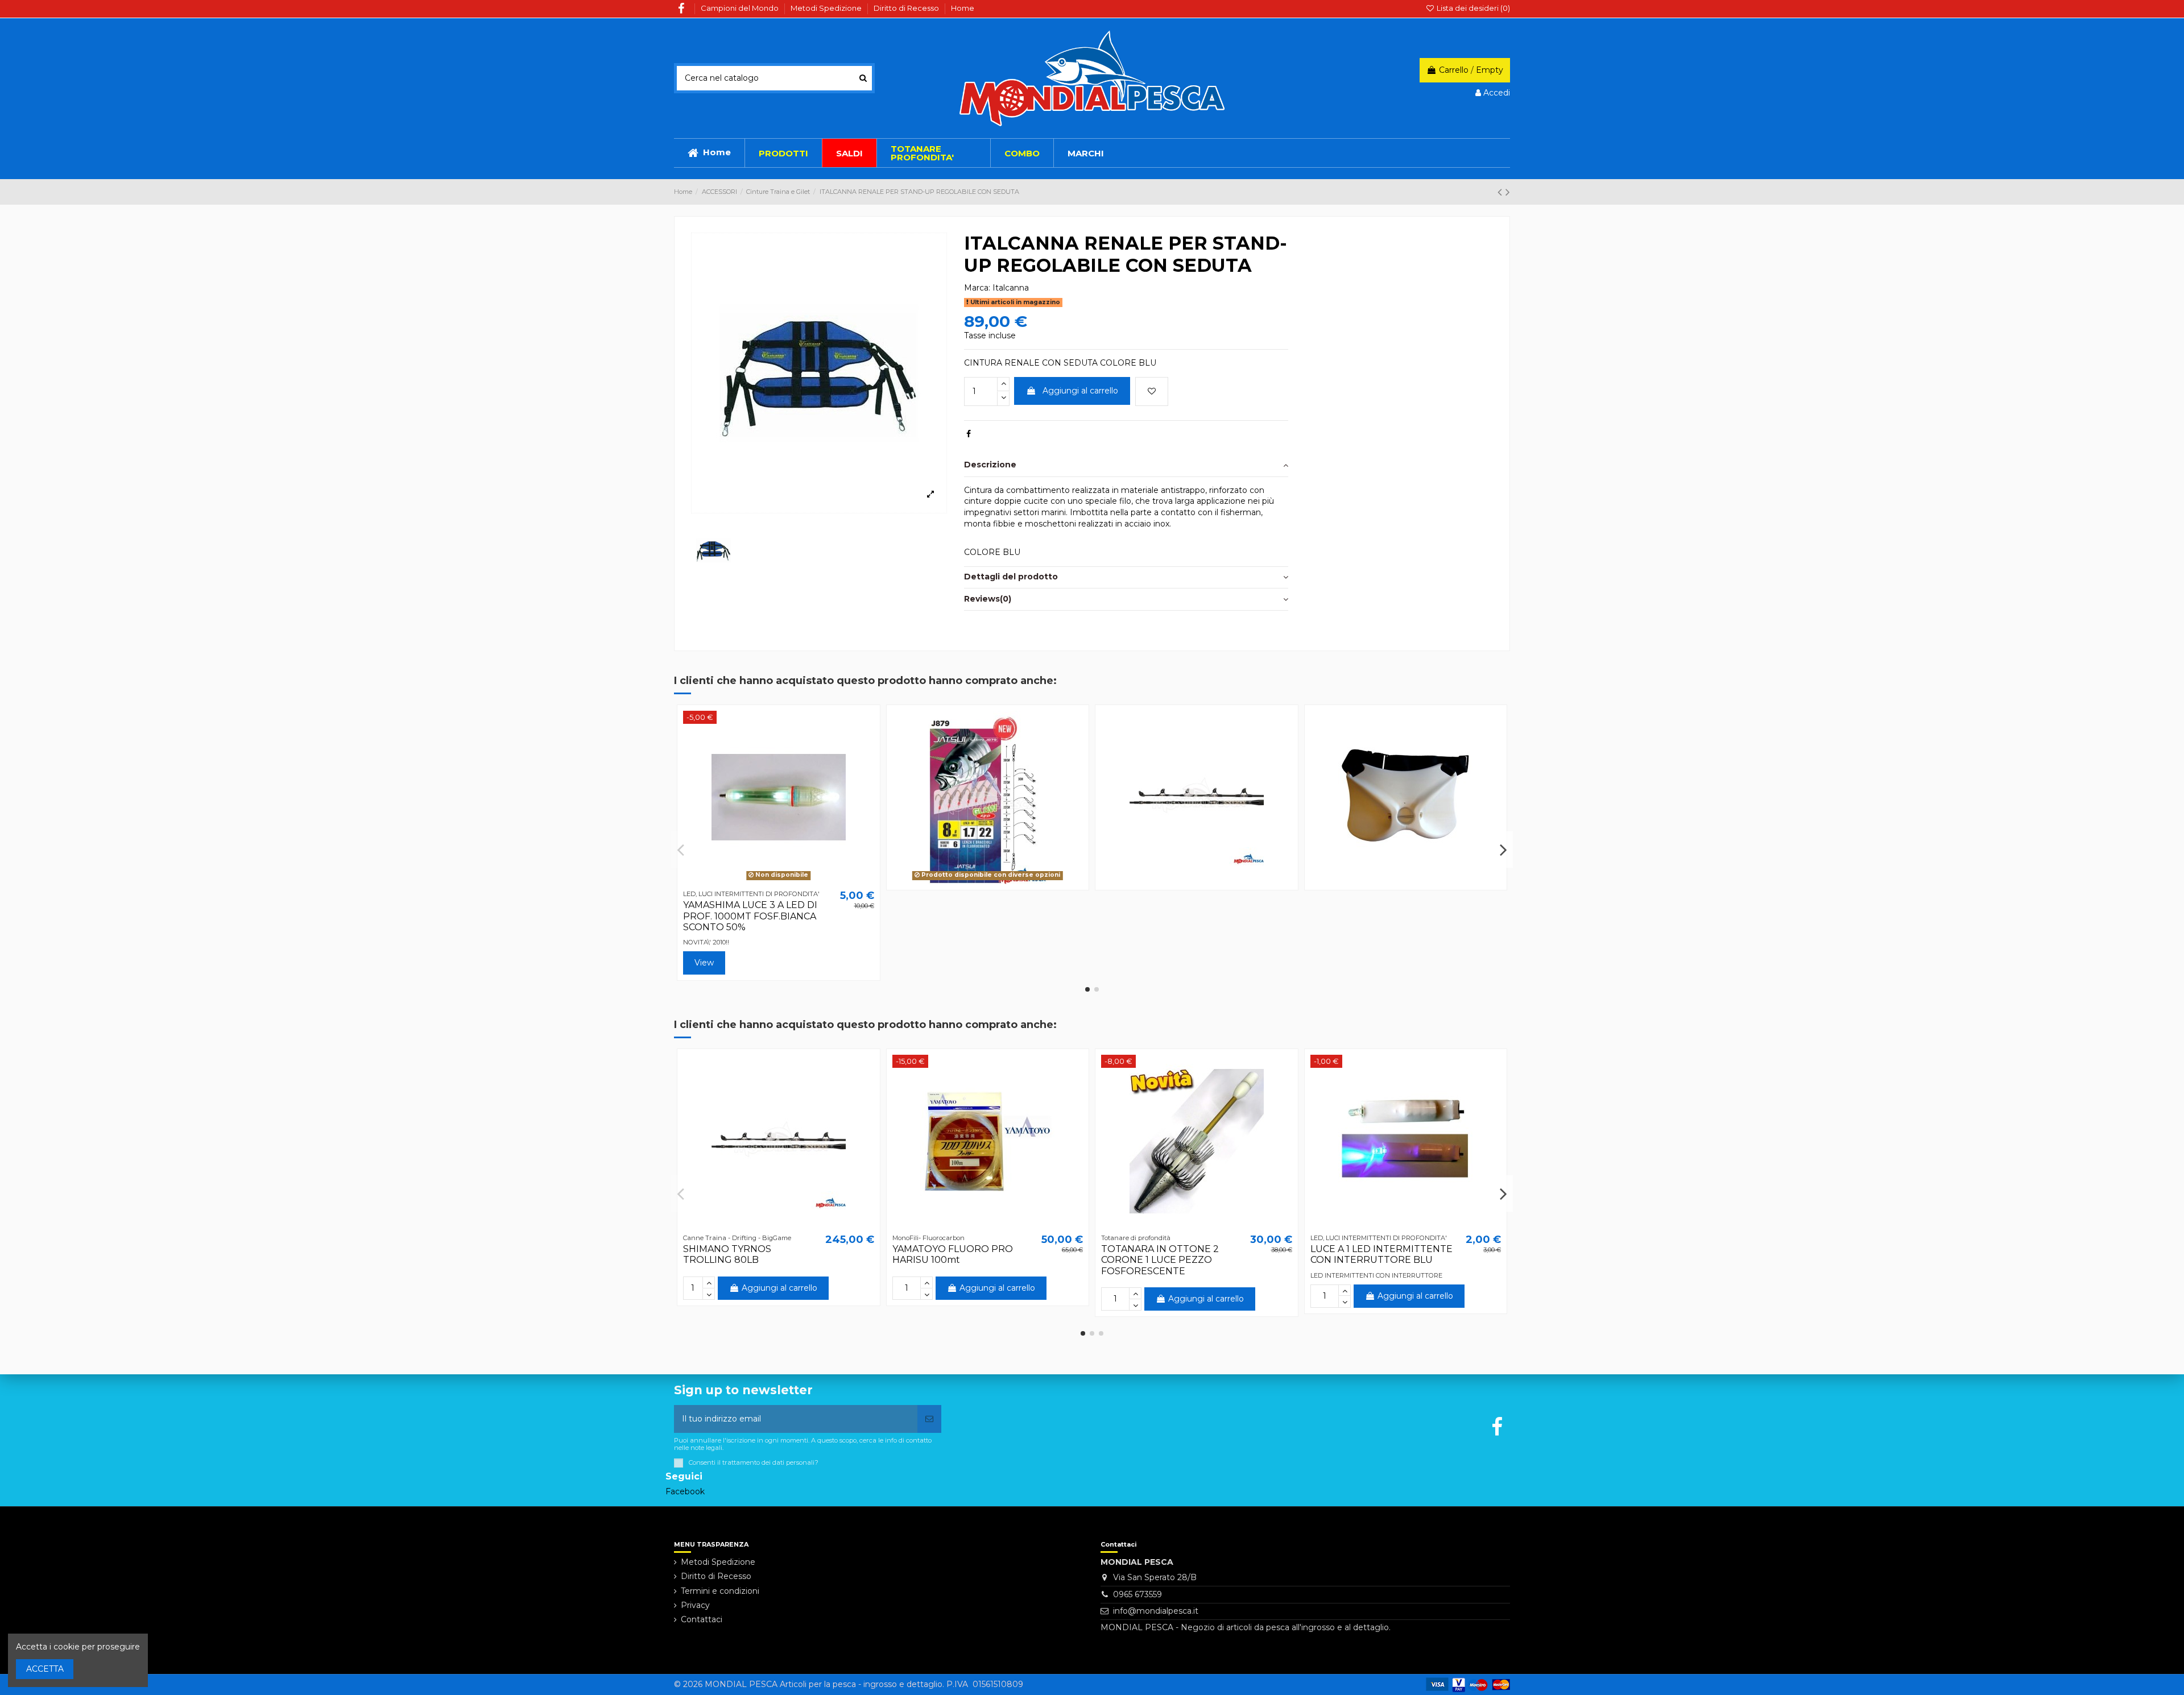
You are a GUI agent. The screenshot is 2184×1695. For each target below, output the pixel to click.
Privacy (695, 1605)
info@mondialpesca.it (1156, 1611)
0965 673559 (1137, 1594)
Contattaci (702, 1619)
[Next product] (1508, 192)
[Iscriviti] (929, 1419)
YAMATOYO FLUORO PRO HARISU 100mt (953, 1254)
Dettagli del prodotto (1011, 577)
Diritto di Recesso (907, 8)
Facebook (685, 1491)
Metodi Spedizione (827, 8)
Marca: (977, 288)
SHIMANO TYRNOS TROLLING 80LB (727, 1254)
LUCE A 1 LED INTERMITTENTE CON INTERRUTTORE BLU (1381, 1254)
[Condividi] (969, 434)
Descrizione (990, 465)
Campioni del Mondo (741, 8)
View (704, 963)
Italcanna (1011, 288)
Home (963, 8)
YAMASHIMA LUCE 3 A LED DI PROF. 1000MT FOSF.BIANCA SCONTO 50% (750, 916)
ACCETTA (45, 1669)
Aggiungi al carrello (1080, 391)
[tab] (1126, 466)
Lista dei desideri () (1472, 8)
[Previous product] (1501, 192)
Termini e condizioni (720, 1591)
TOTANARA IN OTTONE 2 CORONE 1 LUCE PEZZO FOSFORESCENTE (1160, 1260)
